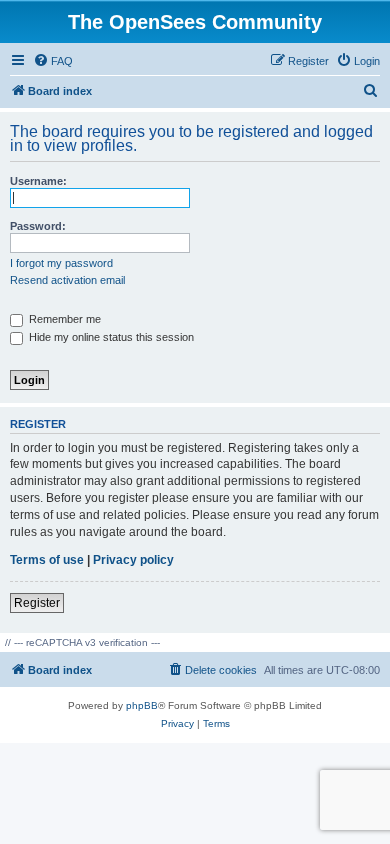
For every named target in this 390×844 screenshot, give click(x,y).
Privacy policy (133, 560)
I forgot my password (61, 263)
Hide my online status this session (110, 337)
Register (37, 603)
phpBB (142, 705)
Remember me (63, 319)
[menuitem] (53, 61)
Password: (38, 226)
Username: (38, 181)
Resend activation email (67, 280)
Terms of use (47, 560)
